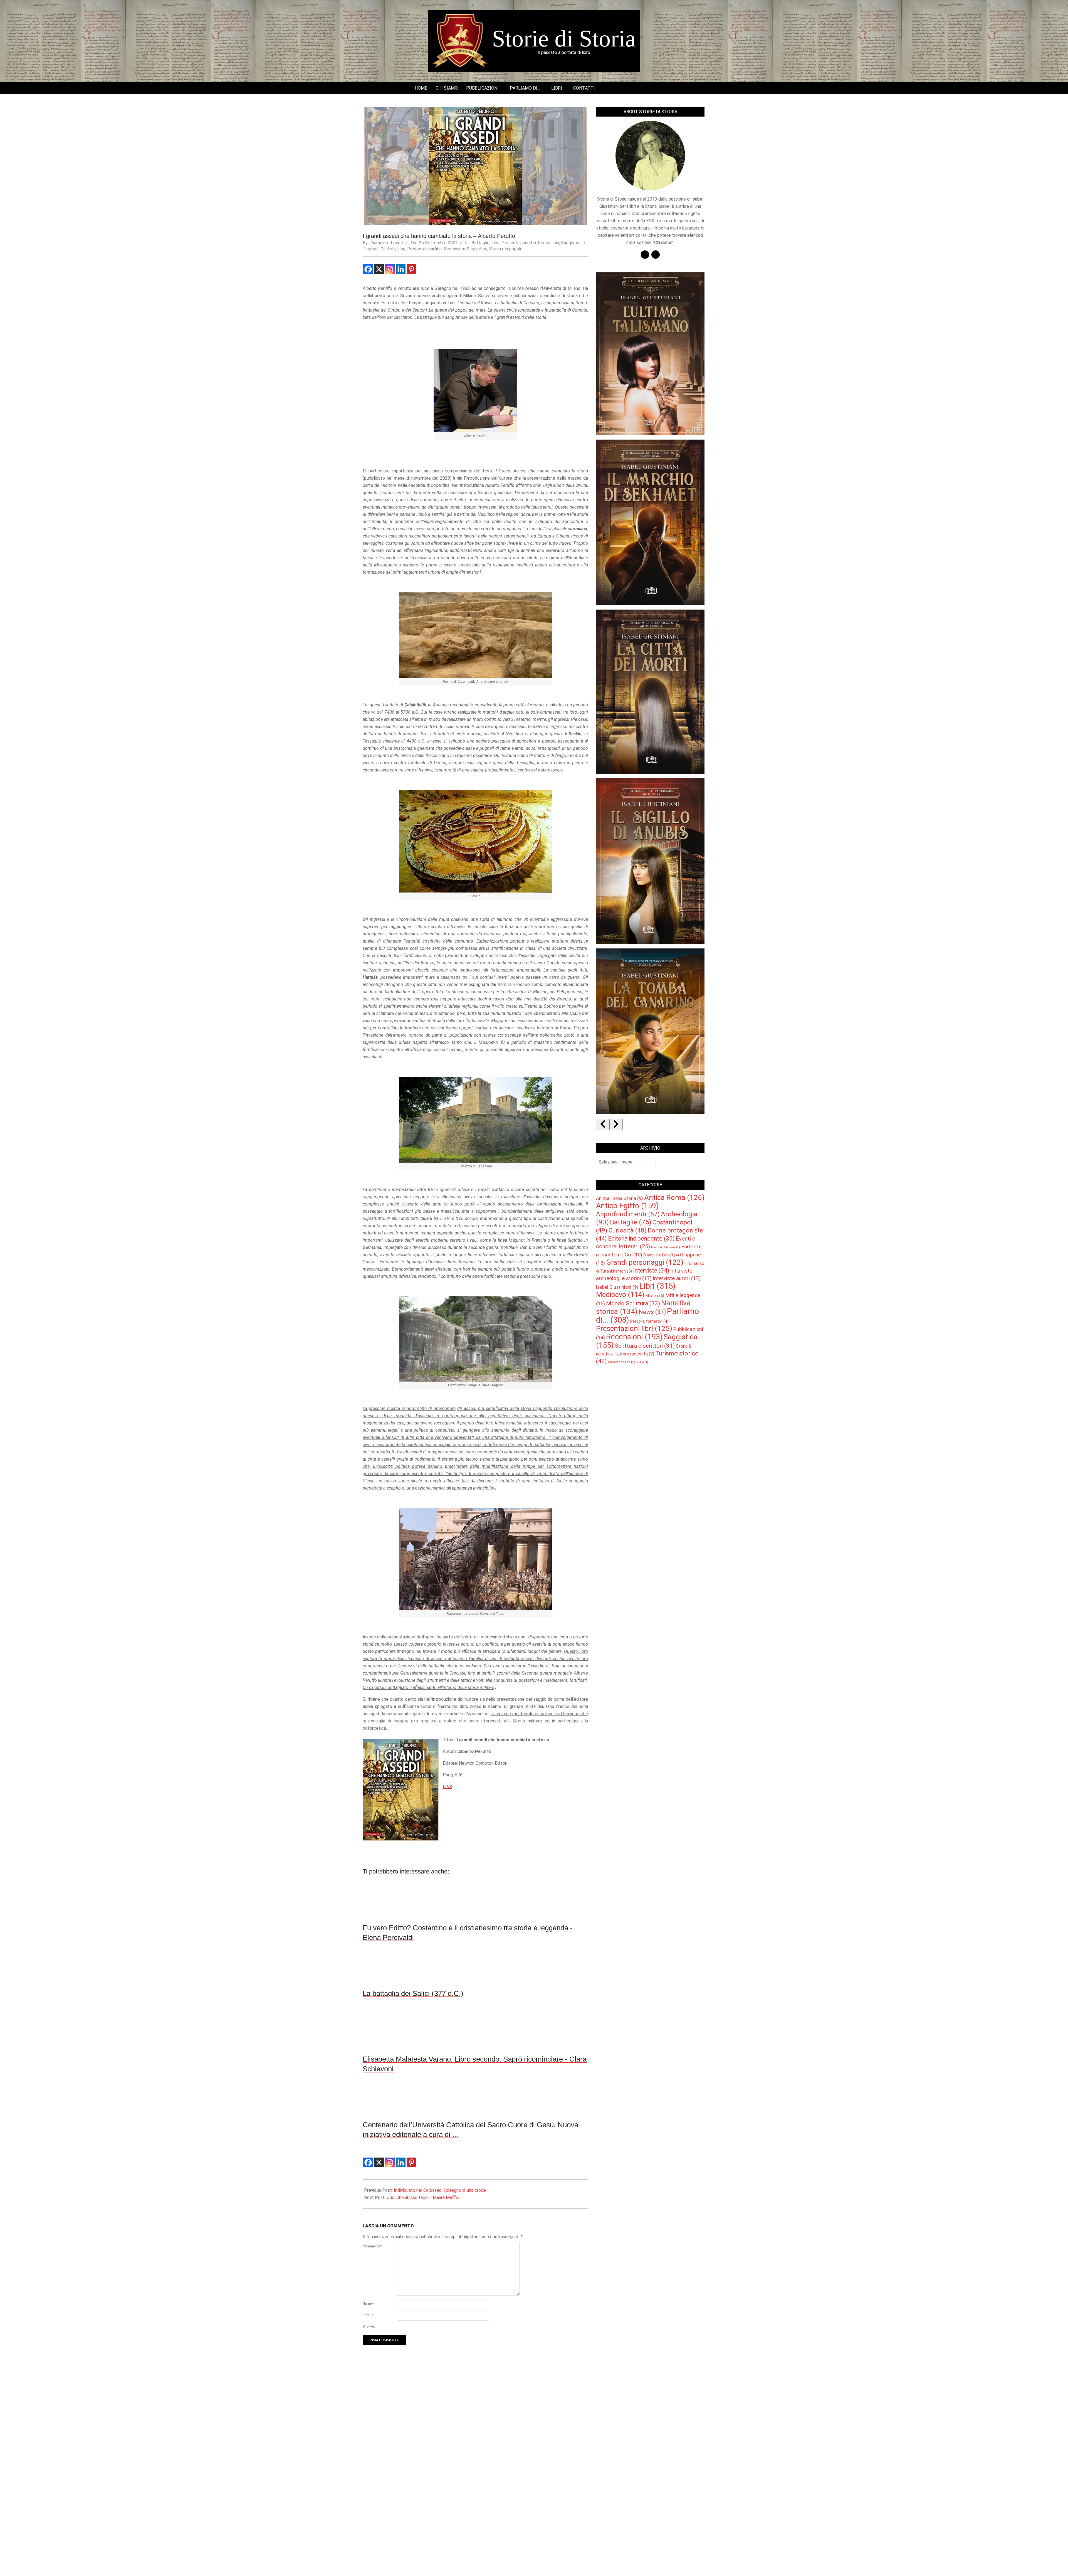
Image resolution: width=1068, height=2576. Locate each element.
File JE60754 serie (666, 1247)
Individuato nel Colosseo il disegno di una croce (440, 2190)
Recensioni (548, 243)
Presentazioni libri (519, 243)
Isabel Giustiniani (617, 1287)
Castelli (388, 249)
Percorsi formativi (649, 1321)
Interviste (651, 1270)
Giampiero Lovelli (661, 1255)
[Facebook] (368, 269)
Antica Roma (674, 1197)
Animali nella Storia (620, 1198)
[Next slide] (616, 1124)
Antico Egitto (627, 1206)
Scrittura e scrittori (645, 1346)
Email (368, 2315)
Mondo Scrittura (633, 1303)
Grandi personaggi (645, 1262)
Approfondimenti (628, 1214)
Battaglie (480, 243)
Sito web (369, 2326)
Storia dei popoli (505, 249)
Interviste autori (677, 1278)
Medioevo (620, 1295)
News (652, 1312)
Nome (368, 2304)
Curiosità (628, 1230)
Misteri (655, 1296)
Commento (372, 2246)
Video (642, 1362)
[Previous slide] (603, 1124)
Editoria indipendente (641, 1238)
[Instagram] (390, 269)
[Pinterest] (411, 269)
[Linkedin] (401, 269)
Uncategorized (622, 1362)
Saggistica (571, 243)
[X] (379, 269)
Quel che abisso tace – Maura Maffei (423, 2197)
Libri (495, 243)
